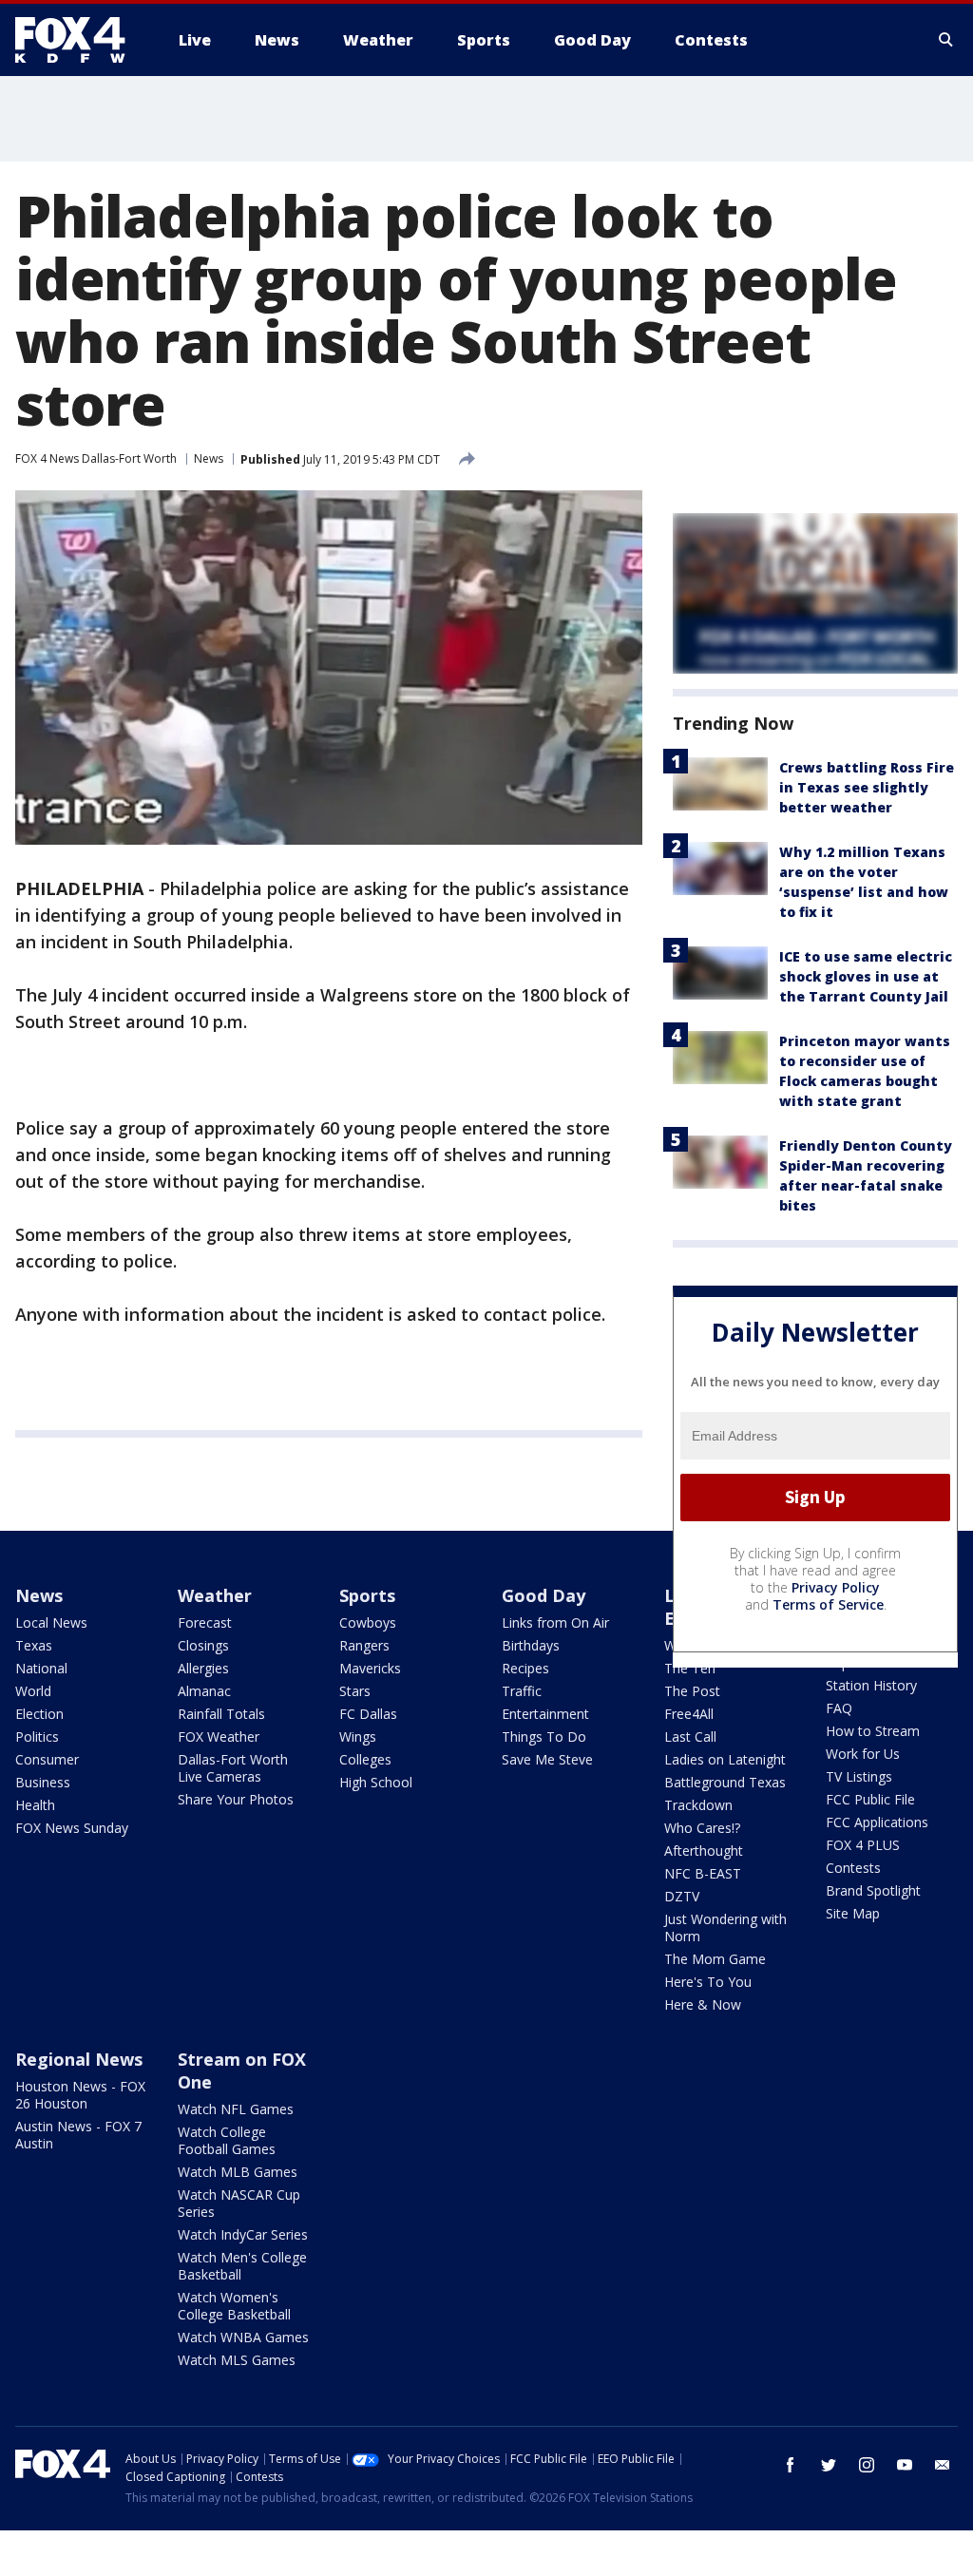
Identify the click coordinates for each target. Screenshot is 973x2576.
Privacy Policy (836, 1587)
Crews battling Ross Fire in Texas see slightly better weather (867, 787)
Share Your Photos (236, 1799)
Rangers (364, 1645)
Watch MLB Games (238, 2172)
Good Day (544, 1595)
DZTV (682, 1896)
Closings (203, 1645)
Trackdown (698, 1805)
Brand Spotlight (873, 1890)
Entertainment (545, 1714)
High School (376, 1782)
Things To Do (544, 1736)
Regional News (79, 2059)
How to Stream (873, 1731)
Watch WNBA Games (243, 2337)
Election (39, 1714)
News (209, 458)
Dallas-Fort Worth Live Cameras (233, 1768)
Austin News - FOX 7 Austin (78, 2135)
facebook (791, 2465)
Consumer (47, 1759)
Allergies (203, 1668)
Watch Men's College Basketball (242, 2266)
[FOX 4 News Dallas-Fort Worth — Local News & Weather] (78, 40)
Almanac (204, 1691)
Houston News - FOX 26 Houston (80, 2095)
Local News (51, 1622)
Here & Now (703, 2004)
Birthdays (531, 1645)
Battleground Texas (725, 1782)
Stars (355, 1691)
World (33, 1691)
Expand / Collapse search (946, 40)
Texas (34, 1645)
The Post (692, 1691)
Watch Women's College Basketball (234, 2306)
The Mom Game (715, 1959)
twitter (829, 2465)
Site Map (853, 1913)
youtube (905, 2465)
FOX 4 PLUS (863, 1845)
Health (35, 1805)
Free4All (689, 1714)
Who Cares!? (702, 1828)
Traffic (522, 1691)
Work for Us (863, 1754)
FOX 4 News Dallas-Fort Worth (96, 458)
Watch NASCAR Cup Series (239, 2203)
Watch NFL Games (236, 2109)
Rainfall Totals (221, 1714)
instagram (867, 2465)
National (41, 1668)
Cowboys (368, 1622)
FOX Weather (219, 1736)
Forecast (205, 1622)
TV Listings (859, 1776)
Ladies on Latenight (725, 1759)
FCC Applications (877, 1822)
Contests (853, 1868)
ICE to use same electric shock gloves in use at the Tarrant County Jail (866, 976)
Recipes (525, 1668)
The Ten (690, 1668)
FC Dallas (368, 1714)
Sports (367, 1595)
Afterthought (704, 1851)
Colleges (365, 1759)
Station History (871, 1685)
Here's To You (708, 1982)
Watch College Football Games (227, 2140)
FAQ (839, 1708)
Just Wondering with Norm (725, 1927)
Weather (215, 1595)
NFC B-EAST (703, 1873)
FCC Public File (870, 1799)
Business (43, 1782)
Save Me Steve (547, 1759)
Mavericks (370, 1668)
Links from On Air (555, 1622)
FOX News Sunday (72, 1828)
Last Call (690, 1736)
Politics (37, 1736)
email (943, 2465)
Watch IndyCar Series (243, 2234)
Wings (358, 1736)
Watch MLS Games (237, 2360)
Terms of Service (828, 1604)
